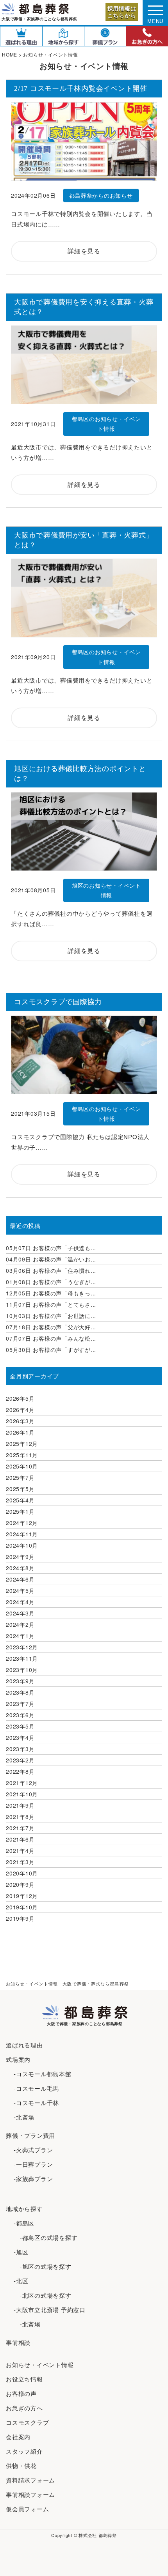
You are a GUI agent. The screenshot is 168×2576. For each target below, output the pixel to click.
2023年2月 (20, 1760)
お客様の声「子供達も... (51, 1248)
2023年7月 (20, 1704)
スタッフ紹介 (24, 2451)
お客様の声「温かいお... (51, 1259)
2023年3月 (20, 1749)
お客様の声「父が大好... (51, 1327)
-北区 (21, 2281)
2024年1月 (20, 1636)
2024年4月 (20, 1602)
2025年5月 (20, 1489)
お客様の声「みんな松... (51, 1338)
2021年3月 (20, 1862)
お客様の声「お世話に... (51, 1316)
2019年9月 (20, 1918)
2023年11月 (22, 1658)
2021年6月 (20, 1839)
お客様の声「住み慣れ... (51, 1270)
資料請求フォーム (30, 2480)
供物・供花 (21, 2465)
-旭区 (21, 2252)
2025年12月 (22, 1444)
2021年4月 (20, 1851)
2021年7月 (20, 1828)
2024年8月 (20, 1568)
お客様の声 (21, 2393)
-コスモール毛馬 (36, 2088)
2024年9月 (20, 1557)
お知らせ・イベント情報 (40, 2365)
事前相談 (18, 2342)
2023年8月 (20, 1692)
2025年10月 (22, 1466)
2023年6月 (20, 1715)
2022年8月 (20, 1771)
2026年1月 (20, 1432)
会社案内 (18, 2437)
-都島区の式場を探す (46, 2237)
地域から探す (24, 2209)
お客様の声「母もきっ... (51, 1293)
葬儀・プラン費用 (30, 2135)
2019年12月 (22, 1896)
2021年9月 (20, 1805)
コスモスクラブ (27, 2422)
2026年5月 (20, 1398)
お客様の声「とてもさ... (51, 1304)
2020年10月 (22, 1873)
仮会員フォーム (27, 2509)
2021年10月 (22, 1794)
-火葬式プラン (33, 2150)
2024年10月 (22, 1545)
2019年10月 (22, 1907)
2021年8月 (20, 1817)
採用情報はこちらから (122, 12)
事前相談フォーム (30, 2494)
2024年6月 (20, 1579)
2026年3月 (20, 1421)
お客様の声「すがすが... (51, 1350)
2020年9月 (20, 1884)
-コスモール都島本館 (43, 2074)
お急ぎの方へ (24, 2408)
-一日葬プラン (33, 2164)
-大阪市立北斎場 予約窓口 (50, 2310)
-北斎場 (24, 2117)
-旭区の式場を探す (43, 2266)
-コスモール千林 (36, 2103)
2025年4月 (20, 1500)
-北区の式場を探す (43, 2295)
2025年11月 (22, 1455)
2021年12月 (22, 1783)
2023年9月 (20, 1681)
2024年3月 (20, 1613)
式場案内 (18, 2059)
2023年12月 (22, 1647)
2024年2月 (20, 1624)
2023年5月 (20, 1726)
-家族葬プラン (33, 2179)
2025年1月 (20, 1511)
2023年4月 (20, 1737)
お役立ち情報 (24, 2379)
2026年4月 (20, 1410)
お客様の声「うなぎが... (51, 1282)
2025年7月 (20, 1477)
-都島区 (24, 2223)
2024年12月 (22, 1523)
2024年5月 (20, 1591)
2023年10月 (22, 1670)
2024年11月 (22, 1534)
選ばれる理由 (24, 2045)
